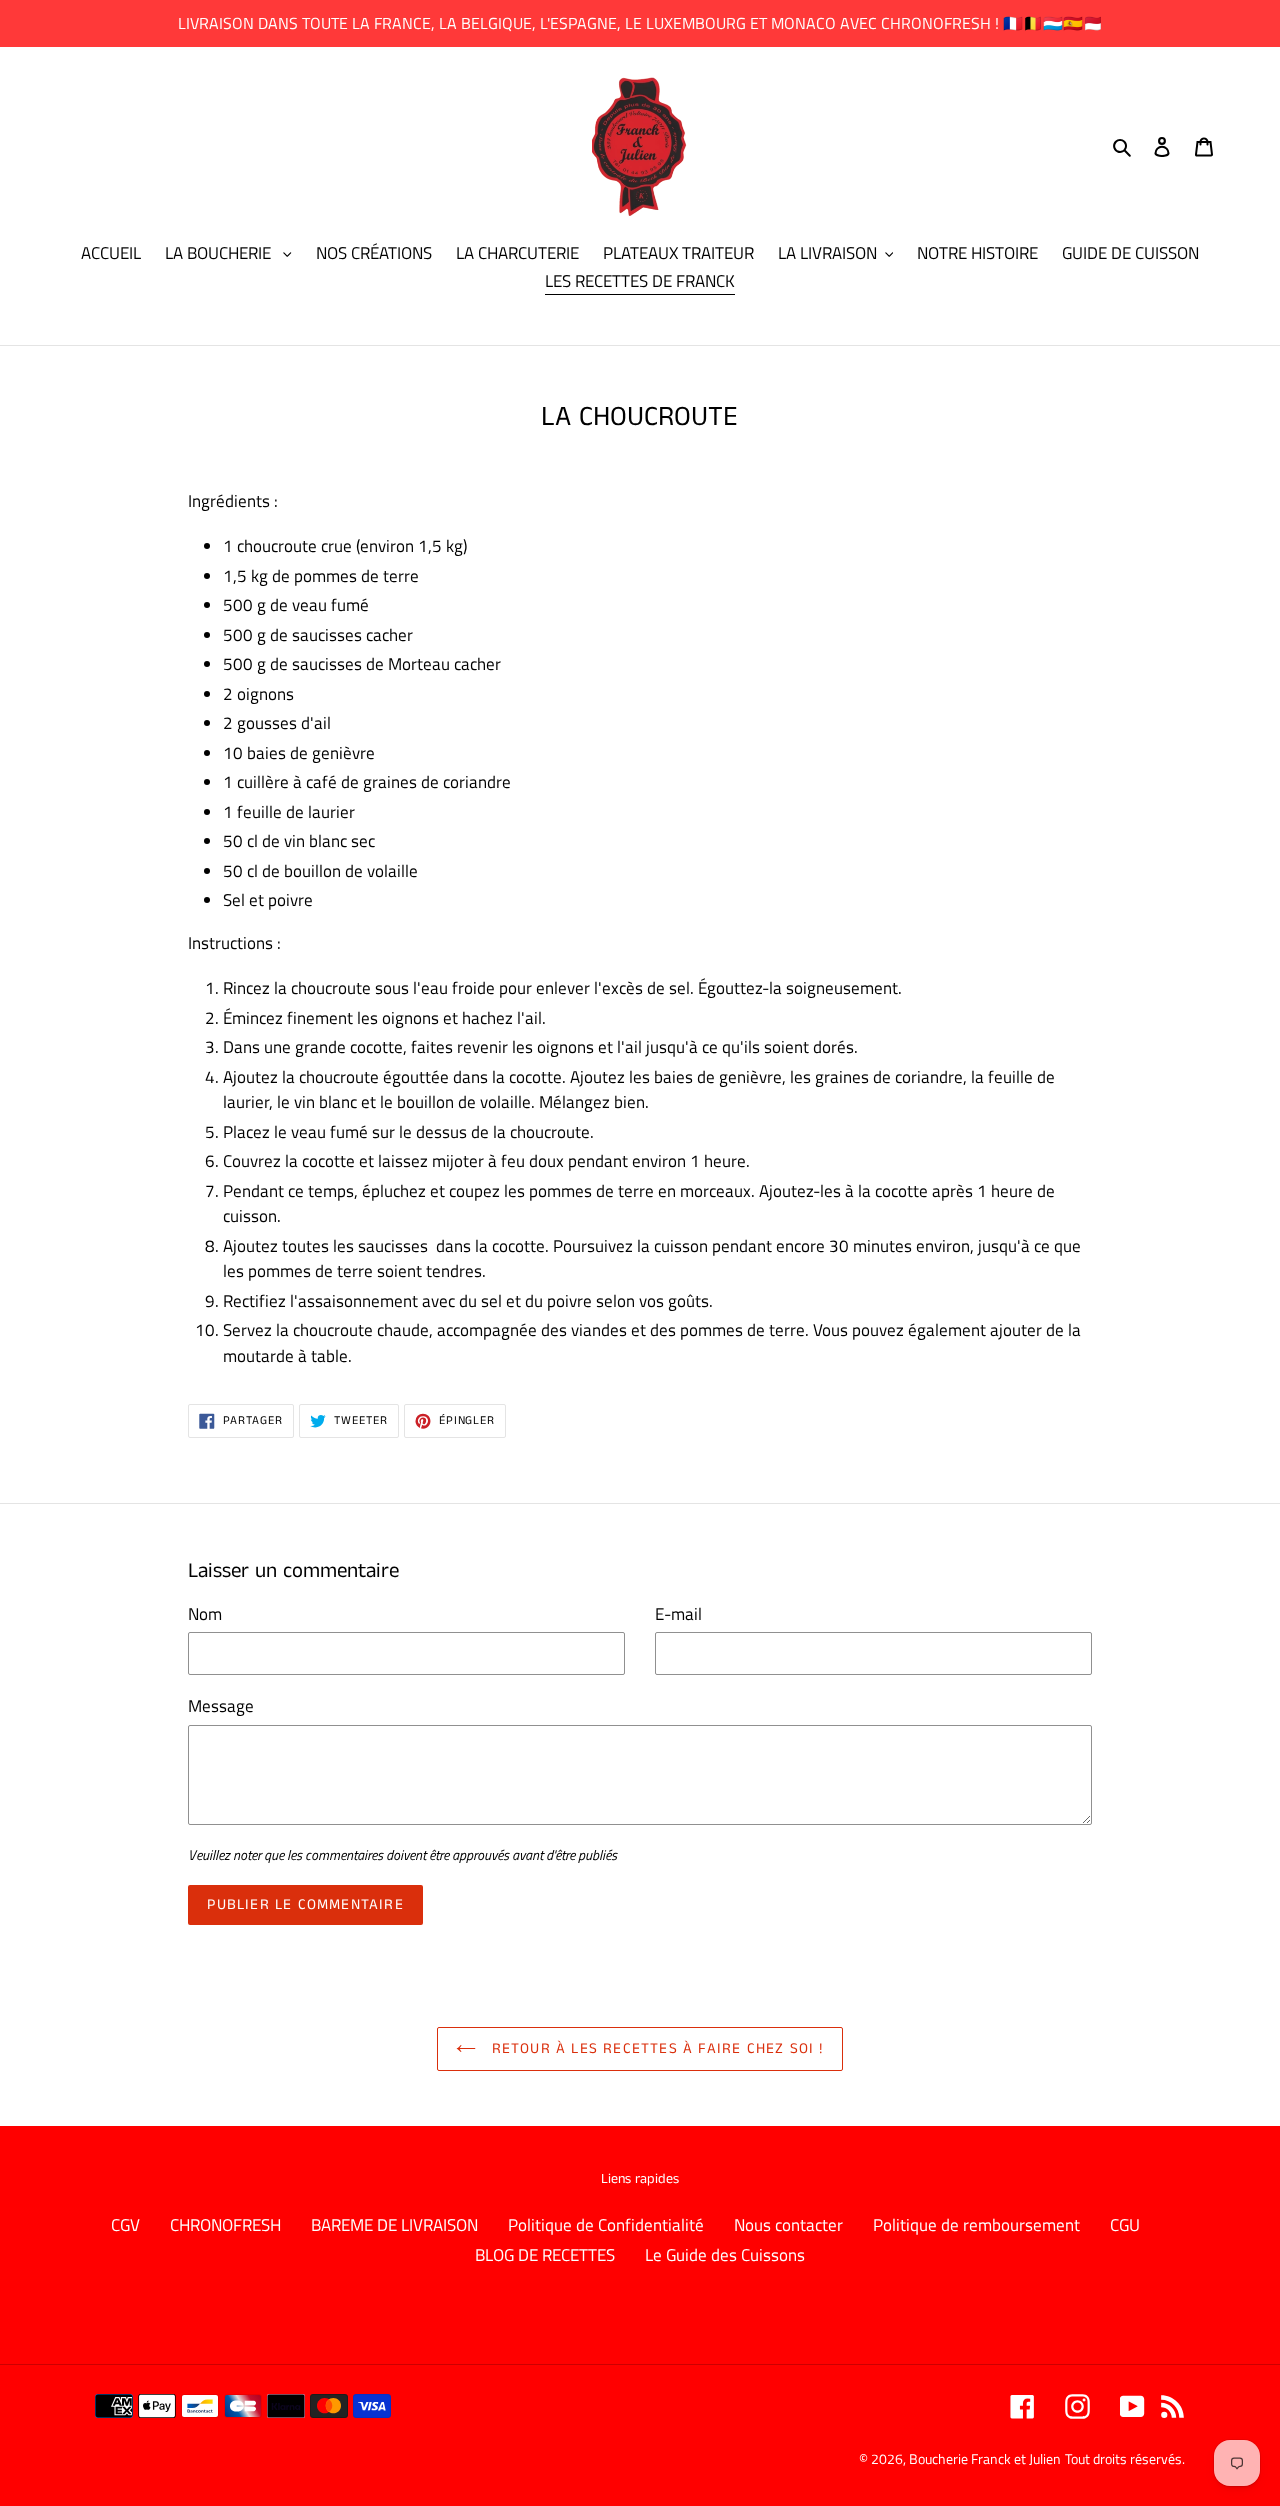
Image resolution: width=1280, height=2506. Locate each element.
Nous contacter (788, 2225)
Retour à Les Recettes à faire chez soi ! (654, 2048)
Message (221, 1706)
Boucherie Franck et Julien (985, 2458)
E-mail (678, 1614)
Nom (205, 1614)
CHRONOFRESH (225, 2225)
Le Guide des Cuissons (725, 2255)
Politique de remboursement (976, 2225)
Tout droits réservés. (1125, 2458)
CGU (1125, 2225)
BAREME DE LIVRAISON (394, 2225)
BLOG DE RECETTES (545, 2255)
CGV (125, 2225)
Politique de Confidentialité (606, 2225)
